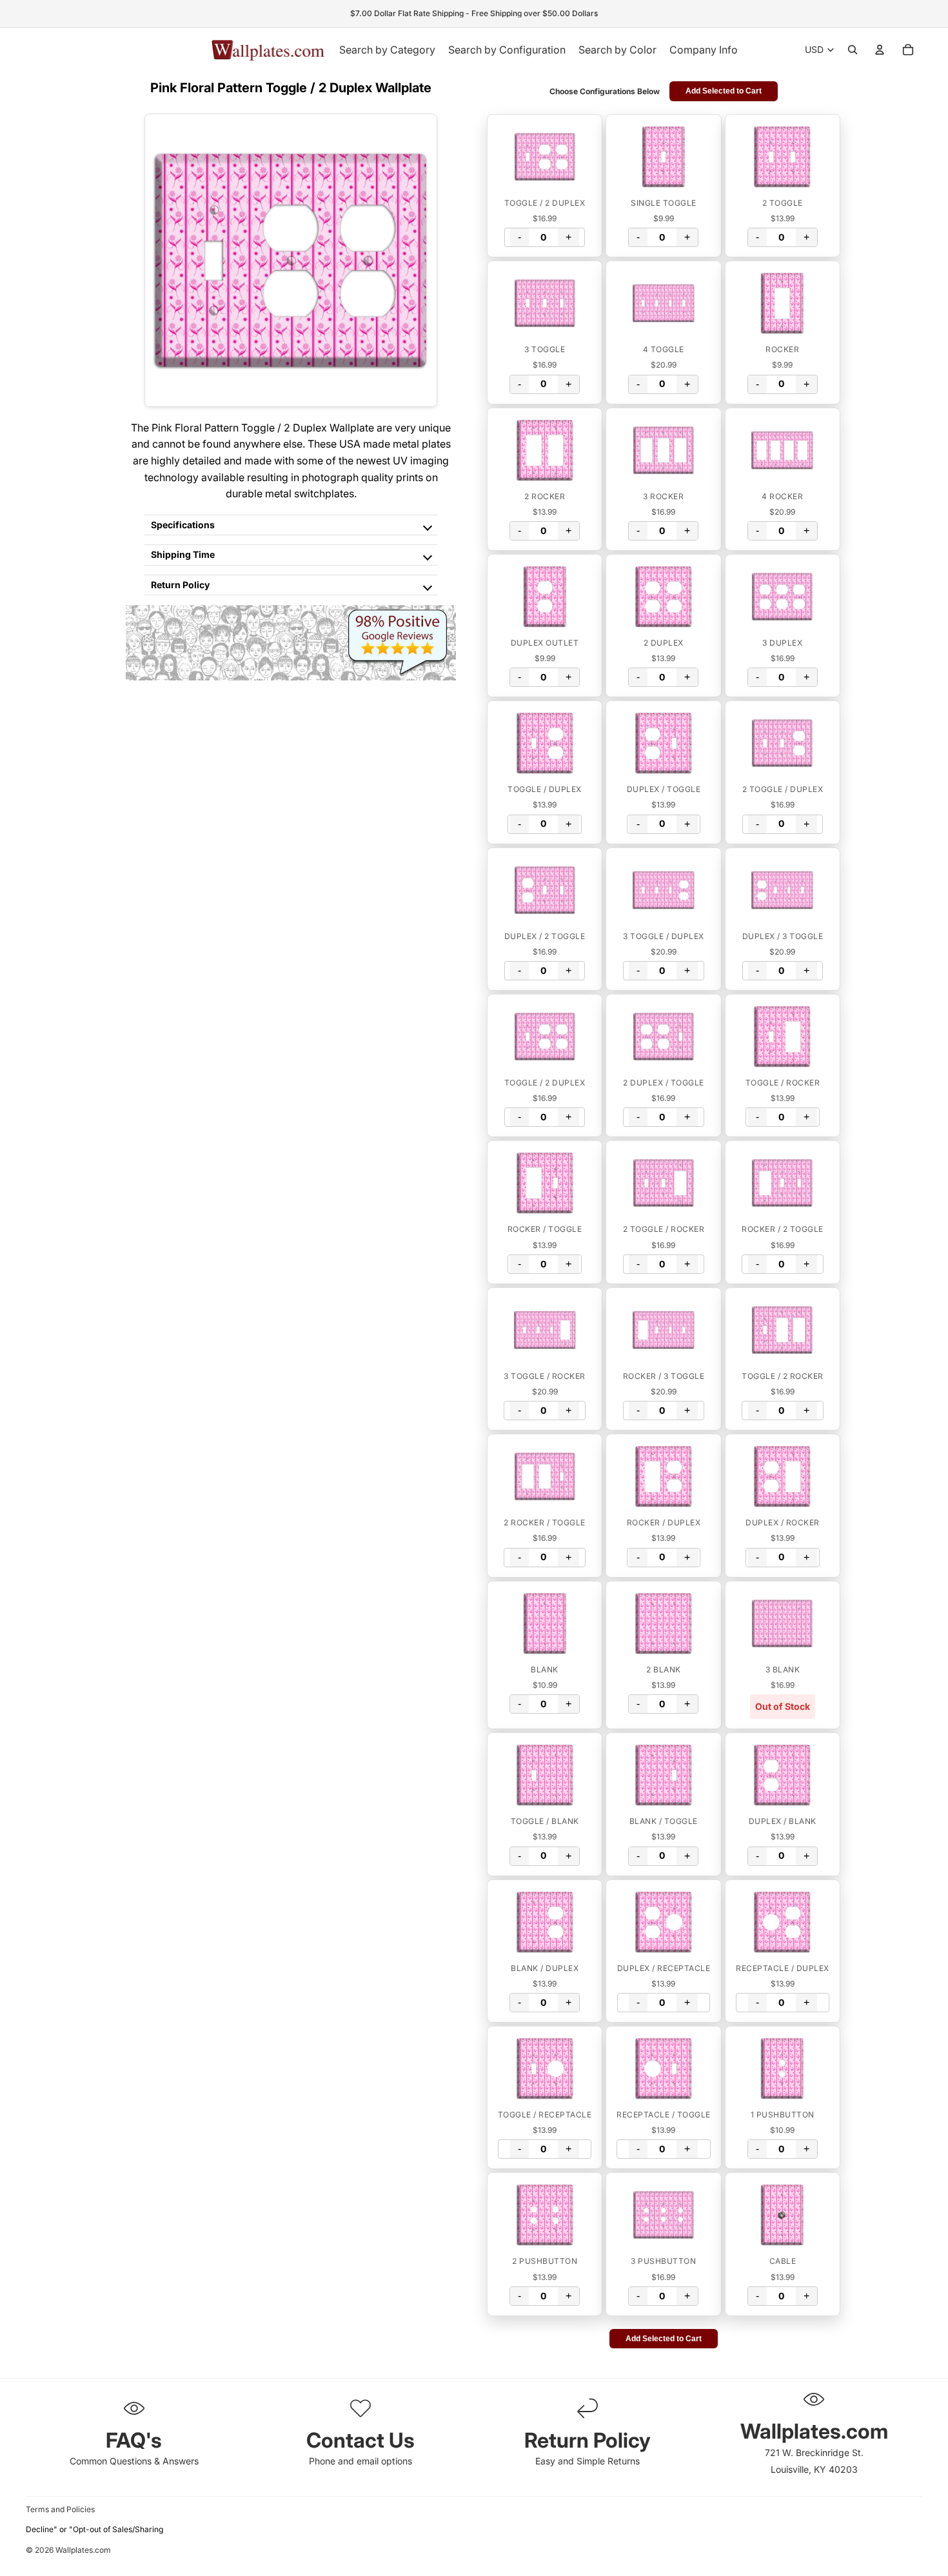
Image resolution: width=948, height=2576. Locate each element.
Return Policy (180, 585)
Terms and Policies (60, 2509)
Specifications (183, 525)
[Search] (853, 50)
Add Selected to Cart (724, 91)
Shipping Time (183, 554)
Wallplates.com (83, 2551)
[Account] (880, 50)
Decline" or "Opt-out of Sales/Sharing (94, 2529)
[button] (545, 157)
